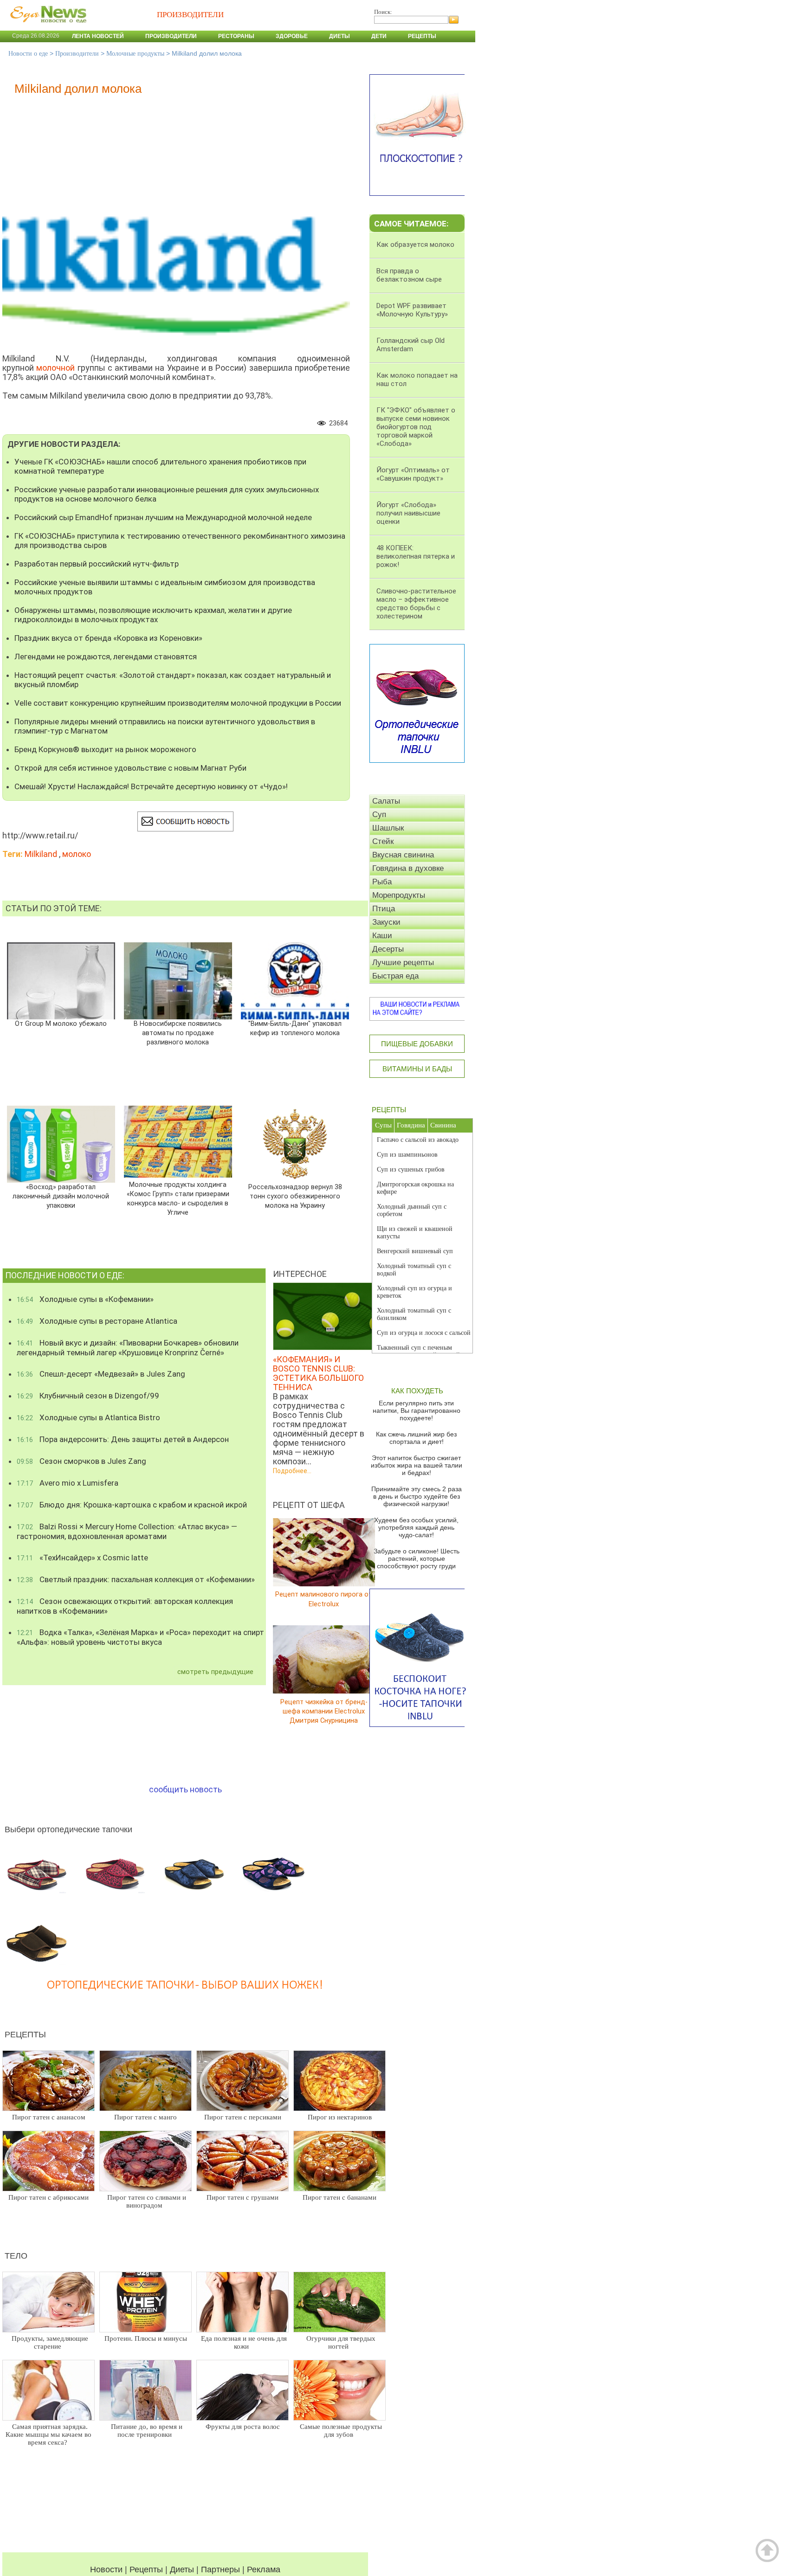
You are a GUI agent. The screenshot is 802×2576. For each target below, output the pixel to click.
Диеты (340, 36)
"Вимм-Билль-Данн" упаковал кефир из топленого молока (295, 1028)
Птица (384, 909)
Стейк (383, 841)
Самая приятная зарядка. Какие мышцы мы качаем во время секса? (49, 2434)
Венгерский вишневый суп (415, 1251)
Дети (379, 36)
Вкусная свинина (403, 855)
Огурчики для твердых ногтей (341, 2342)
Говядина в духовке (408, 868)
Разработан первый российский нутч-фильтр (97, 564)
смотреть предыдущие (215, 1672)
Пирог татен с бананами (340, 2197)
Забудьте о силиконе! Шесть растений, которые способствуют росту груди (417, 1558)
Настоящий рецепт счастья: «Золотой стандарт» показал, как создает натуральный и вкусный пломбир (173, 680)
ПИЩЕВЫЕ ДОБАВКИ (417, 1044)
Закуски (386, 922)
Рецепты (422, 36)
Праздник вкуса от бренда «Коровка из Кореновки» (108, 638)
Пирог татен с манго (146, 2117)
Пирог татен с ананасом (49, 2117)
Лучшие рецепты (403, 963)
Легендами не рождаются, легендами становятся (106, 657)
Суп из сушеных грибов (411, 1169)
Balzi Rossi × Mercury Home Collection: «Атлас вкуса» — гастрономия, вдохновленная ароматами (127, 1531)
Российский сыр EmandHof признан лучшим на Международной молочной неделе (163, 517)
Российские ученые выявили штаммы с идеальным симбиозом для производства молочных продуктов (165, 587)
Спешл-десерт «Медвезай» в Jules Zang (101, 1374)
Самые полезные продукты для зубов (341, 2431)
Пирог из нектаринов (340, 2117)
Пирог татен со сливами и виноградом (147, 2201)
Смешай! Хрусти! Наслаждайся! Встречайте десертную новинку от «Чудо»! (151, 786)
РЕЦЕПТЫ (389, 1110)
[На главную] (46, 27)
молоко (77, 854)
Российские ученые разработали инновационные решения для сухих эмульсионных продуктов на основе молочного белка (167, 494)
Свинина (443, 1125)
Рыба (382, 882)
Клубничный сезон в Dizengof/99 (88, 1396)
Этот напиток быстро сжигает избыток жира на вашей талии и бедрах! (417, 1465)
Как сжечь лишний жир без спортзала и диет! (416, 1438)
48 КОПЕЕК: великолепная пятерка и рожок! (416, 556)
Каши (382, 936)
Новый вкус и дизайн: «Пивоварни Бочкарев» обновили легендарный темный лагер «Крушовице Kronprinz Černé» (128, 1348)
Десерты (388, 949)
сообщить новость (185, 1789)
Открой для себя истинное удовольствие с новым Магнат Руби (130, 768)
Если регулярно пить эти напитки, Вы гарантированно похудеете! (417, 1410)
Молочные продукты (135, 54)
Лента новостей (98, 36)
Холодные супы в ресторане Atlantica (97, 1321)
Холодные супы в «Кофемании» (85, 1299)
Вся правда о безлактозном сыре (409, 275)
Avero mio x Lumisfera (68, 1483)
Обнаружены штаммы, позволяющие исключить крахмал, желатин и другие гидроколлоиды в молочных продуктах (153, 615)
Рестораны (236, 36)
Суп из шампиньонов (407, 1155)
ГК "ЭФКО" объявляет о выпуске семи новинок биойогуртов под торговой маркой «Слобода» (416, 427)
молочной (55, 368)
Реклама (264, 2570)
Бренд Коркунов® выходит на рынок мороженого (105, 749)
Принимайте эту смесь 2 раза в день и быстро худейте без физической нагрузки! (417, 1496)
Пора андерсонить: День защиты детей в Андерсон (123, 1439)
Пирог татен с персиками (243, 2117)
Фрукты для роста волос (243, 2427)
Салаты (386, 801)
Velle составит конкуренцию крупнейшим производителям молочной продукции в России (178, 703)
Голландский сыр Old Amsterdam (411, 345)
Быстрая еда (395, 976)
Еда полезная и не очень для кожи (244, 2342)
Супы (383, 1125)
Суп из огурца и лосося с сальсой (424, 1333)
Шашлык (388, 828)
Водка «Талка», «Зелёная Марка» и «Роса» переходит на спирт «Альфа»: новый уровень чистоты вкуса (140, 1637)
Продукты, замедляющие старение (50, 2342)
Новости (106, 2570)
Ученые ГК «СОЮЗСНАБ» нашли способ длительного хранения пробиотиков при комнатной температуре (160, 466)
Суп (379, 815)
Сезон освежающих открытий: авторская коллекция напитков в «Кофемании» (125, 1606)
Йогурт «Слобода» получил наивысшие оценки (408, 513)
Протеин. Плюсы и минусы (146, 2338)
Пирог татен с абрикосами (49, 2197)
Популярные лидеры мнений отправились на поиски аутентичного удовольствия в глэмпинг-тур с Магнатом (165, 726)
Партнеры (220, 2570)
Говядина (411, 1125)
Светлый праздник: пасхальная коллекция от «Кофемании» (136, 1579)
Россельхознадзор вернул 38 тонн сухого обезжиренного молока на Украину (295, 1196)
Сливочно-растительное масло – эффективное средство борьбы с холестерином (416, 604)
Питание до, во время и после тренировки (147, 2431)
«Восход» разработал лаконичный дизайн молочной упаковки (61, 1196)
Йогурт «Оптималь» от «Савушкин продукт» (413, 474)
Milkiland (41, 854)
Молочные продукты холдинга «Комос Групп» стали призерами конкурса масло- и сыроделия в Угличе (178, 1199)
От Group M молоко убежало (61, 1024)
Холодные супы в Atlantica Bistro (88, 1417)
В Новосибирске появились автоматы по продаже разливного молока (178, 1033)
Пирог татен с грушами (243, 2197)
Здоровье (292, 36)
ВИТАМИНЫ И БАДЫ (417, 1069)
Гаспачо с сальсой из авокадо (418, 1140)
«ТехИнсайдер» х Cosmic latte (82, 1558)
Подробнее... (292, 1471)
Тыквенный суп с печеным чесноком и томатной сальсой (418, 1351)
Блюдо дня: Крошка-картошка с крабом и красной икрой (132, 1505)
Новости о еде (28, 54)
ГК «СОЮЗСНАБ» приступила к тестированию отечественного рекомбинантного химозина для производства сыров (180, 541)
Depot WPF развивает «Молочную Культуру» (412, 310)
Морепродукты (399, 895)
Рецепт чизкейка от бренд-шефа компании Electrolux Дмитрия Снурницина (324, 1711)
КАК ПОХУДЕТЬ (417, 1391)
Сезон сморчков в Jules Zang (81, 1461)
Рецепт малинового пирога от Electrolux (324, 1599)
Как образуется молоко (415, 245)
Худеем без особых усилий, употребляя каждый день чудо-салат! (416, 1527)
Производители (171, 36)
